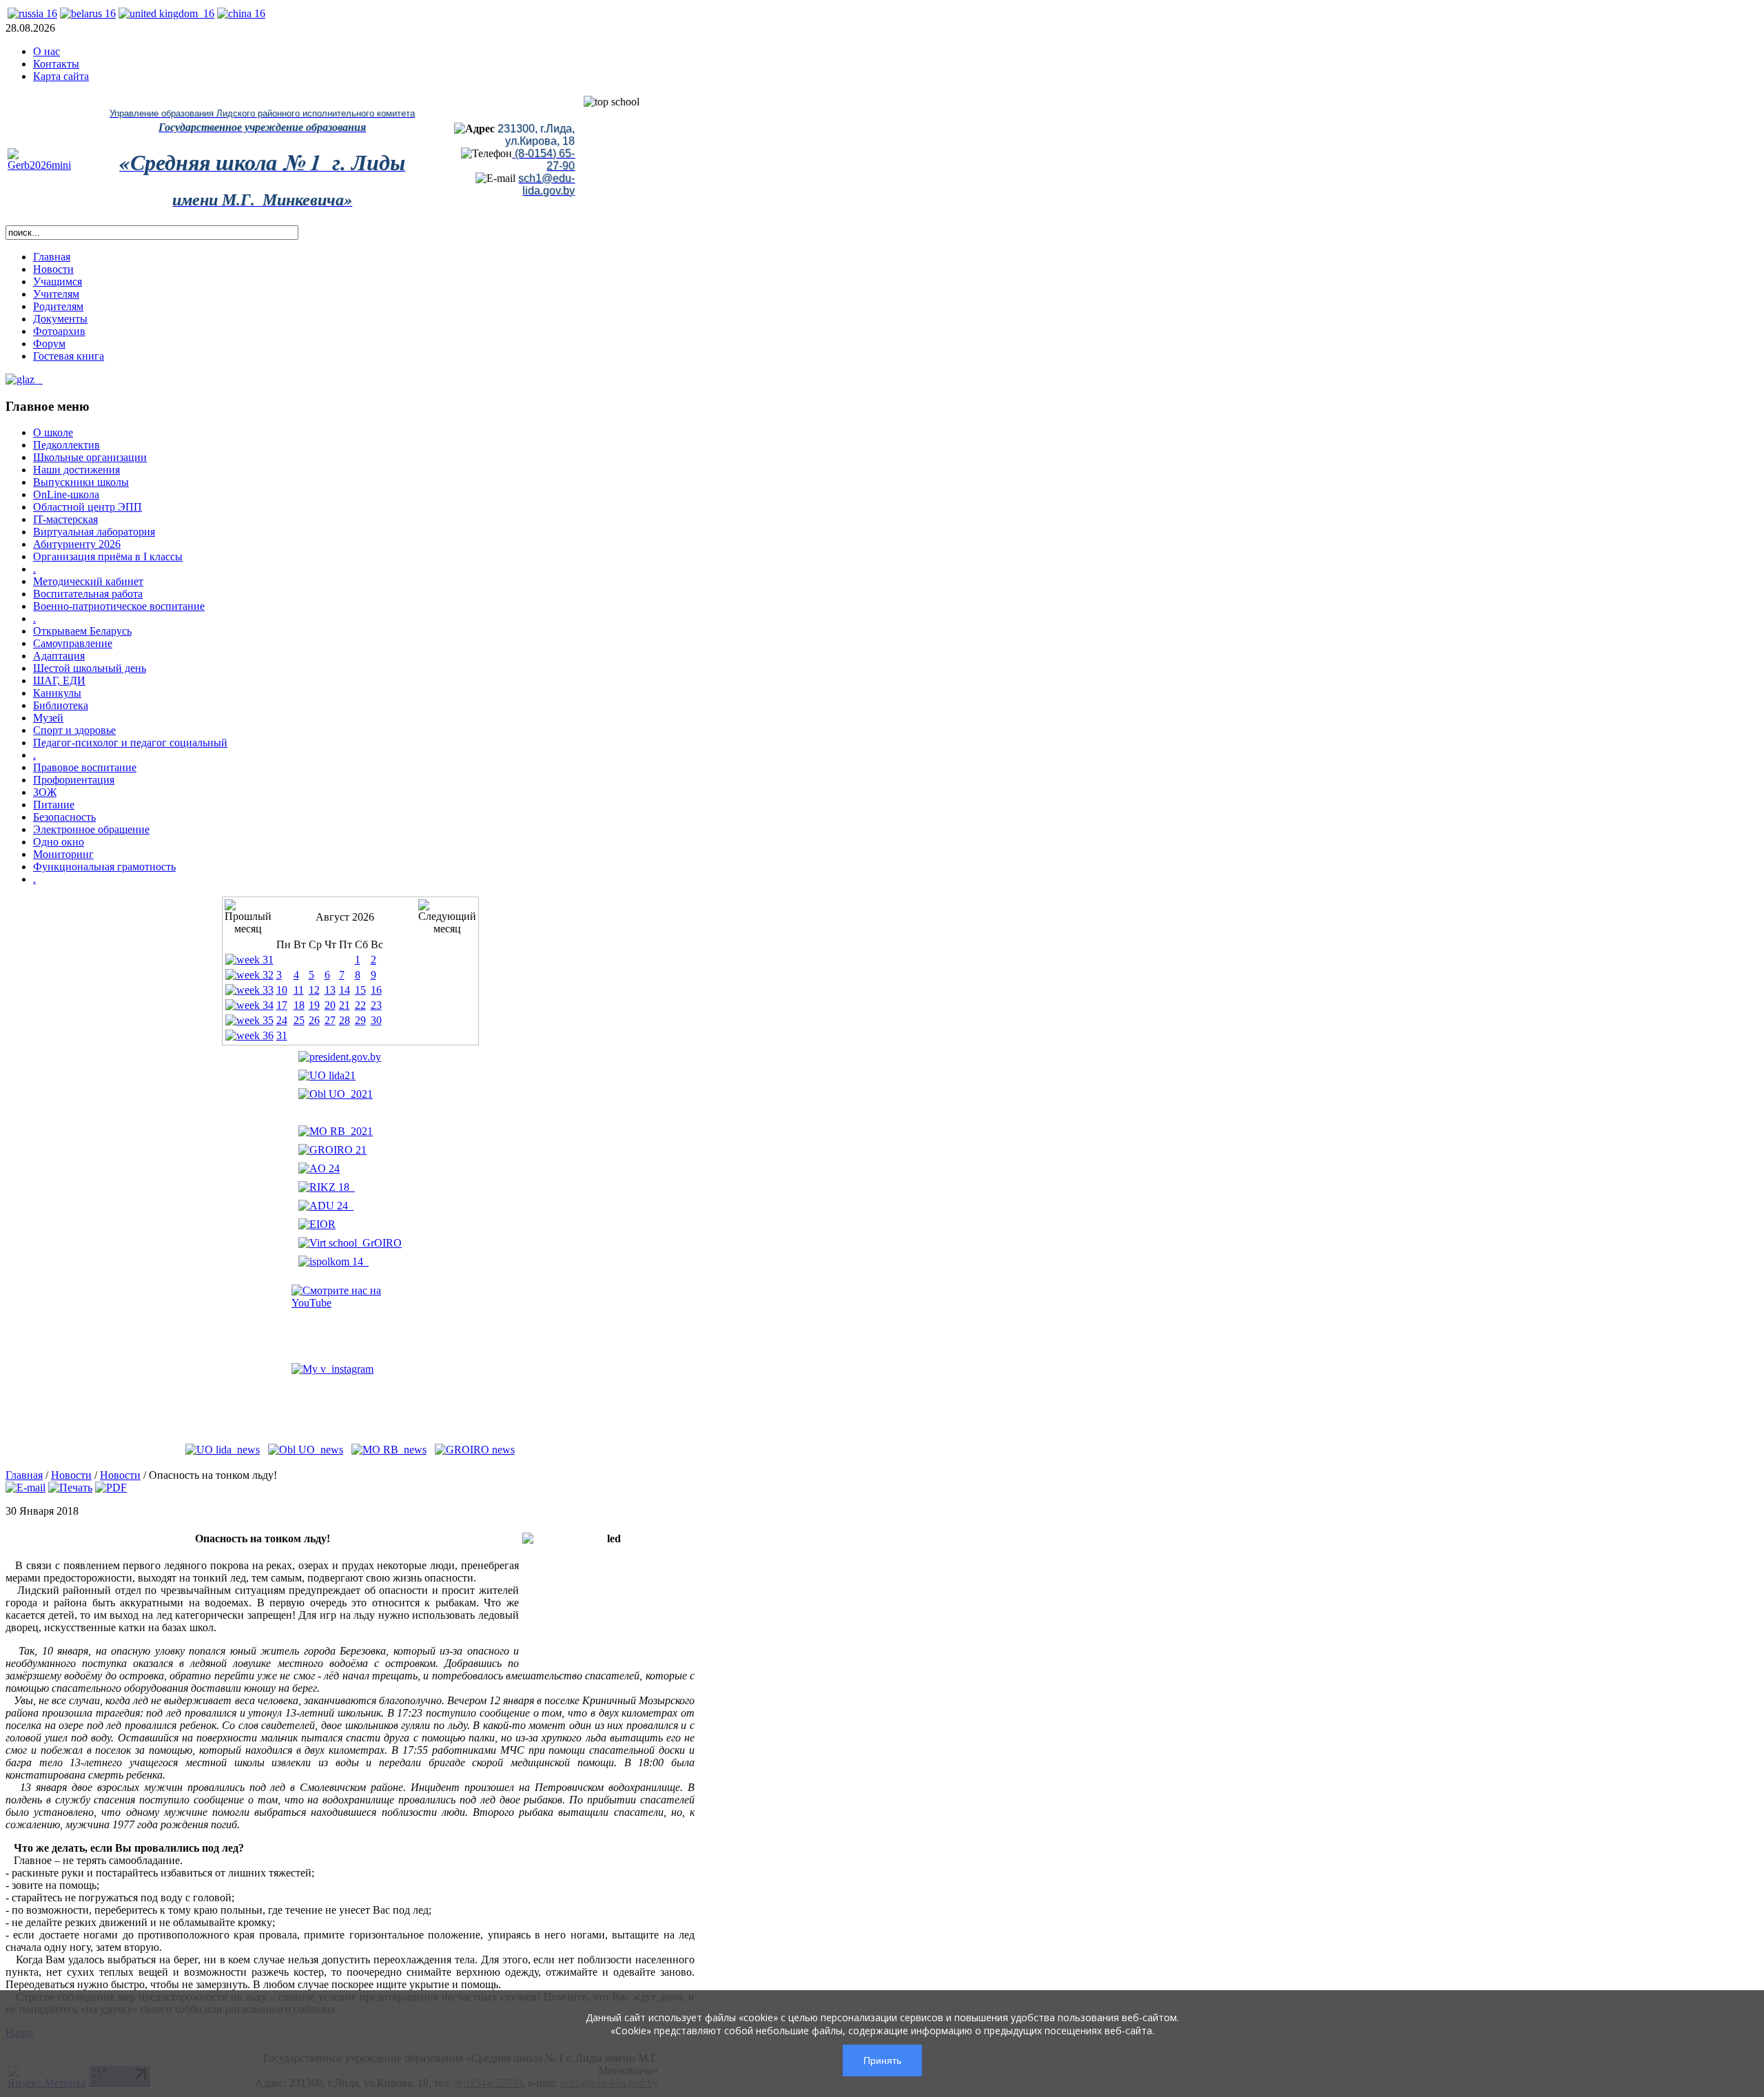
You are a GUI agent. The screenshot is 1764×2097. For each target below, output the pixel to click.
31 (282, 1035)
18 (299, 1005)
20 (330, 1005)
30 (376, 1020)
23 (376, 1005)
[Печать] (70, 1487)
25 (299, 1020)
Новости (71, 1475)
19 (314, 1005)
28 (345, 1020)
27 (330, 1020)
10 (282, 990)
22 (360, 1005)
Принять (882, 2060)
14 (345, 990)
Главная (24, 1475)
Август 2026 (345, 917)
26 (314, 1020)
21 (345, 1005)
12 (314, 990)
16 (376, 990)
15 (360, 990)
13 (330, 990)
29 (360, 1020)
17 (282, 1005)
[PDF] (111, 1487)
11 (299, 990)
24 (282, 1020)
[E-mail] (25, 1487)
